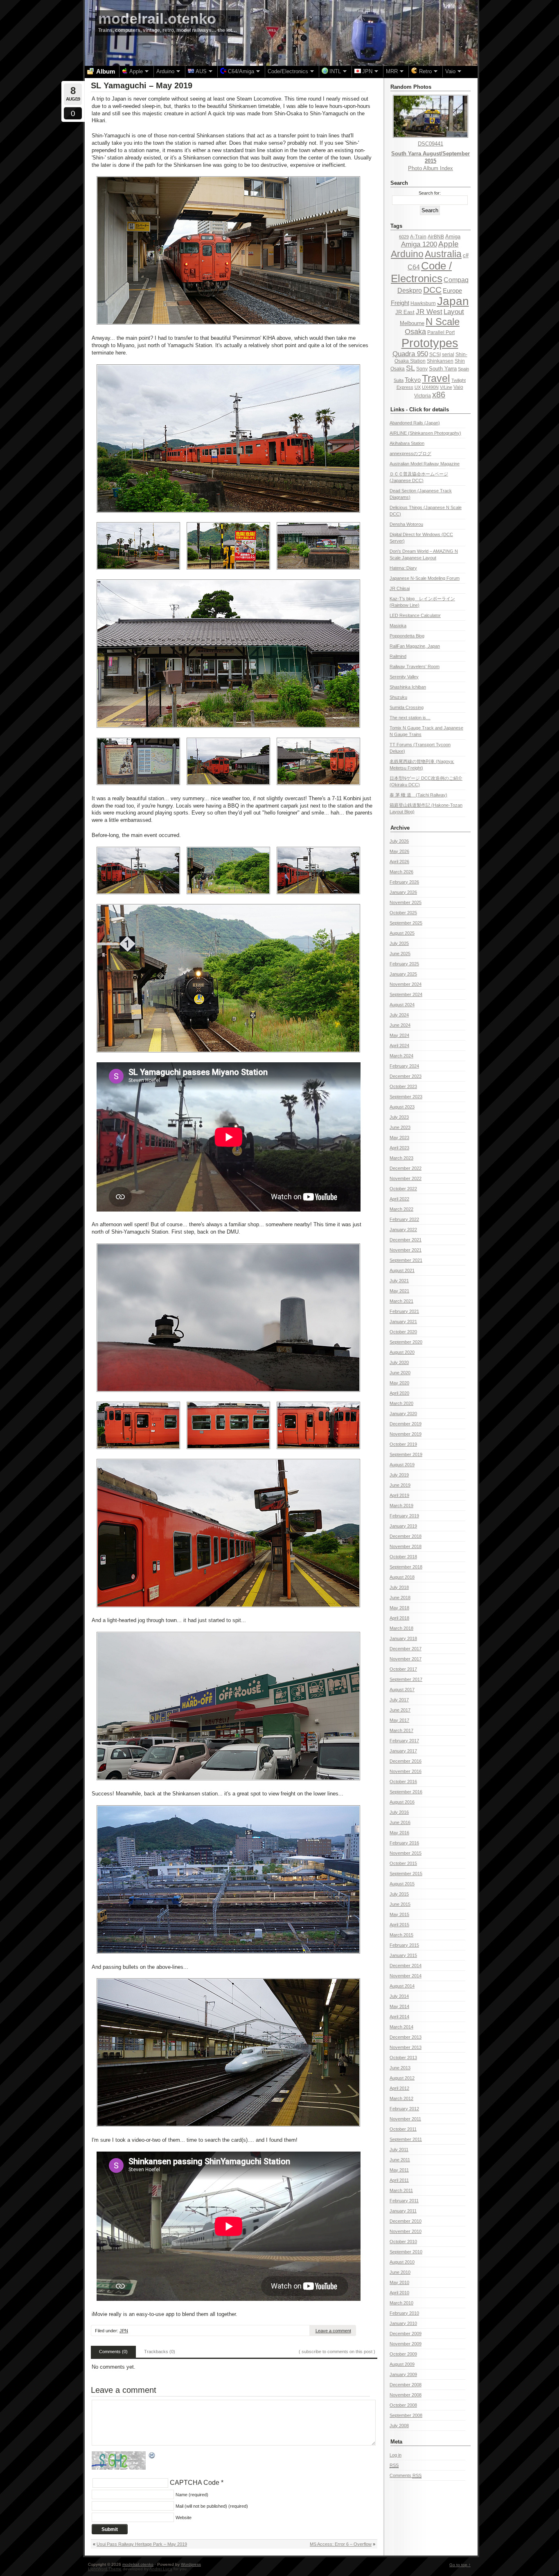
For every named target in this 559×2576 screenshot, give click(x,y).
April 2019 (399, 1495)
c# (466, 255)
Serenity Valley (404, 677)
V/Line (446, 387)
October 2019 (403, 1444)
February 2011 (404, 2201)
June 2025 (400, 954)
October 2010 (403, 2242)
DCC (432, 290)
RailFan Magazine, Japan (415, 646)
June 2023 (400, 1127)
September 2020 (406, 1342)
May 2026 (399, 851)
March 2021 (401, 1301)
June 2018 (400, 1598)
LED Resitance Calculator (415, 615)
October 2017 (403, 1669)
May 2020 (399, 1383)
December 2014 (406, 1966)
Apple (449, 244)
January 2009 (403, 2374)
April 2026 (399, 862)
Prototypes (430, 343)
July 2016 (399, 1812)
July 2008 (399, 2426)
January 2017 (403, 1751)
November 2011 (405, 2119)
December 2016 (406, 1761)
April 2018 (399, 1618)
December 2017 (406, 1649)
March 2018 (401, 1628)
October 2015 (403, 1863)
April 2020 (399, 1393)
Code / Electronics (421, 272)
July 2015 (399, 1894)
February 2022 (404, 1219)
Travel (436, 378)
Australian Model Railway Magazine (425, 464)
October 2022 (403, 1189)
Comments (406, 2475)
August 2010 (402, 2262)
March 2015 (401, 1935)
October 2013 (403, 2058)
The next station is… (410, 718)
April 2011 (399, 2180)
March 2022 (401, 1209)
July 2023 (399, 1117)
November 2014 (406, 1976)
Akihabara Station (407, 443)
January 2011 (403, 2211)
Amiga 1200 (419, 244)
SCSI (435, 355)
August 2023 (402, 1107)
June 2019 (400, 1485)
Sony (422, 369)
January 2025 (403, 974)
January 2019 (403, 1526)
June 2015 (400, 1904)
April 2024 (399, 1046)
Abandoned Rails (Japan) (415, 423)
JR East (405, 312)
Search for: (430, 193)
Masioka (398, 626)
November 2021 (406, 1250)
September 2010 (406, 2252)
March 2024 (401, 1056)
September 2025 (406, 923)
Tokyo (413, 380)
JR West (429, 312)
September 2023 (406, 1097)
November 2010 (406, 2231)
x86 (439, 395)
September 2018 (406, 1567)
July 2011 (399, 2150)
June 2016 (400, 1822)
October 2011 (403, 2129)
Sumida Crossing (407, 707)
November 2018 (406, 1546)
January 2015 (403, 1955)
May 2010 (399, 2282)
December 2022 (406, 1168)
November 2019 (406, 1434)
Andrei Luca (161, 2569)
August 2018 (402, 1577)
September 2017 (406, 1679)
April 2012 (399, 2088)
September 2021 (406, 1260)
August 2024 (402, 1005)
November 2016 (406, 1771)
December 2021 (406, 1240)
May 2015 (399, 1914)
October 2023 (403, 1086)
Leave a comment (333, 2331)
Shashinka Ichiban (408, 687)
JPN (124, 2331)
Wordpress (191, 2564)
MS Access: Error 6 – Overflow (341, 2544)
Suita (399, 380)
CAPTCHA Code (195, 2483)
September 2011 (406, 2139)
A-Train (418, 237)
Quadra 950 (410, 354)
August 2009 (402, 2364)
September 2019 (406, 1454)
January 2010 (403, 2323)
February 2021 (404, 1311)
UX (418, 387)
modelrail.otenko (157, 19)
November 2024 (406, 984)
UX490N (430, 387)
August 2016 (402, 1802)
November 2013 (406, 2047)
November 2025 (406, 902)
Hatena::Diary (403, 568)
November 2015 (406, 1853)
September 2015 (406, 1874)
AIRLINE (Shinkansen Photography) (425, 433)
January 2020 (403, 1414)
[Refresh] (152, 2456)
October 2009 (403, 2354)
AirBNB (436, 237)
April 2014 (399, 2017)
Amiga (453, 237)
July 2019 (399, 1475)
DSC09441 (431, 144)
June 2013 (400, 2068)
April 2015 (399, 1925)
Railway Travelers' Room (415, 666)
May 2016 (399, 1833)
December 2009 (406, 2334)
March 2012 (401, 2098)
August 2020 (402, 1352)
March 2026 (401, 872)
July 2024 (399, 1015)
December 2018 (406, 1536)
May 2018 (399, 1608)
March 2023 (401, 1158)
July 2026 (399, 841)
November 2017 (406, 1659)
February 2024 (404, 1066)
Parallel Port (441, 332)
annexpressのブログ (410, 453)
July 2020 (399, 1362)
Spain (463, 369)
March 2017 (401, 1730)
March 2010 (401, 2303)
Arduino (407, 254)
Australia (443, 254)
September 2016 (406, 1792)
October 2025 (403, 913)
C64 (414, 267)
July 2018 (399, 1587)
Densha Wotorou (406, 524)
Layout (454, 312)
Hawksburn (423, 303)
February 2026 (404, 882)
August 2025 (402, 933)
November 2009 (406, 2344)
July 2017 (399, 1700)
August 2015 (402, 1884)
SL (410, 368)
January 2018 (403, 1638)
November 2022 (406, 1178)
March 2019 (401, 1506)
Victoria (423, 396)
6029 (404, 237)
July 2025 (399, 943)
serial (448, 355)
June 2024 (400, 1025)
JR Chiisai (400, 588)
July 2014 (399, 1996)
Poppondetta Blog (407, 636)
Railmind (398, 656)
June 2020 (400, 1373)
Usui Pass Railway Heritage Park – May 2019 (142, 2544)
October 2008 (403, 2405)
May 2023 (399, 1138)
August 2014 (402, 1986)
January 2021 (403, 1322)
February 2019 (404, 1516)
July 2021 (399, 1281)
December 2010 (406, 2221)
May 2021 (399, 1291)
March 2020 (401, 1403)
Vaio (458, 387)
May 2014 (399, 2006)
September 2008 (406, 2415)
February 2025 (404, 964)
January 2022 (403, 1230)
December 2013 (406, 2037)
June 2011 (400, 2160)
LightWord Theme (105, 2569)
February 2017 (404, 1741)
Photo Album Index (431, 168)
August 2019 (402, 1465)
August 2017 (402, 1690)
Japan (453, 301)
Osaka (415, 332)
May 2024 (399, 1035)
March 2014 (401, 2027)
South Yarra (443, 369)
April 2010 (399, 2293)
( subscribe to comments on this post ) (337, 2352)
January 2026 (403, 892)
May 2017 (399, 1720)
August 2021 (402, 1270)
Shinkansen (440, 361)
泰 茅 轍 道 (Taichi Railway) (418, 795)
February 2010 (404, 2313)
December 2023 (406, 1076)
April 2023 (399, 1148)
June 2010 (400, 2272)
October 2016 (403, 1782)
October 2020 (403, 1332)
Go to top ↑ (460, 2565)
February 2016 (404, 1843)
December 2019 (406, 1424)
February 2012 (404, 2109)
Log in (396, 2455)
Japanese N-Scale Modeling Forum (425, 578)
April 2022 (399, 1199)
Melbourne (412, 323)
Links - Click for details (420, 410)
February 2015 (404, 1945)
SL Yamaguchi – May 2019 (142, 85)
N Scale (443, 322)
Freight (400, 303)
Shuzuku (398, 697)
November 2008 (406, 2395)
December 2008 (406, 2385)
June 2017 (400, 1710)
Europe (452, 291)
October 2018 (403, 1557)
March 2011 (401, 2190)
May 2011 (399, 2170)
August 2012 (402, 2078)
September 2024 (406, 994)
